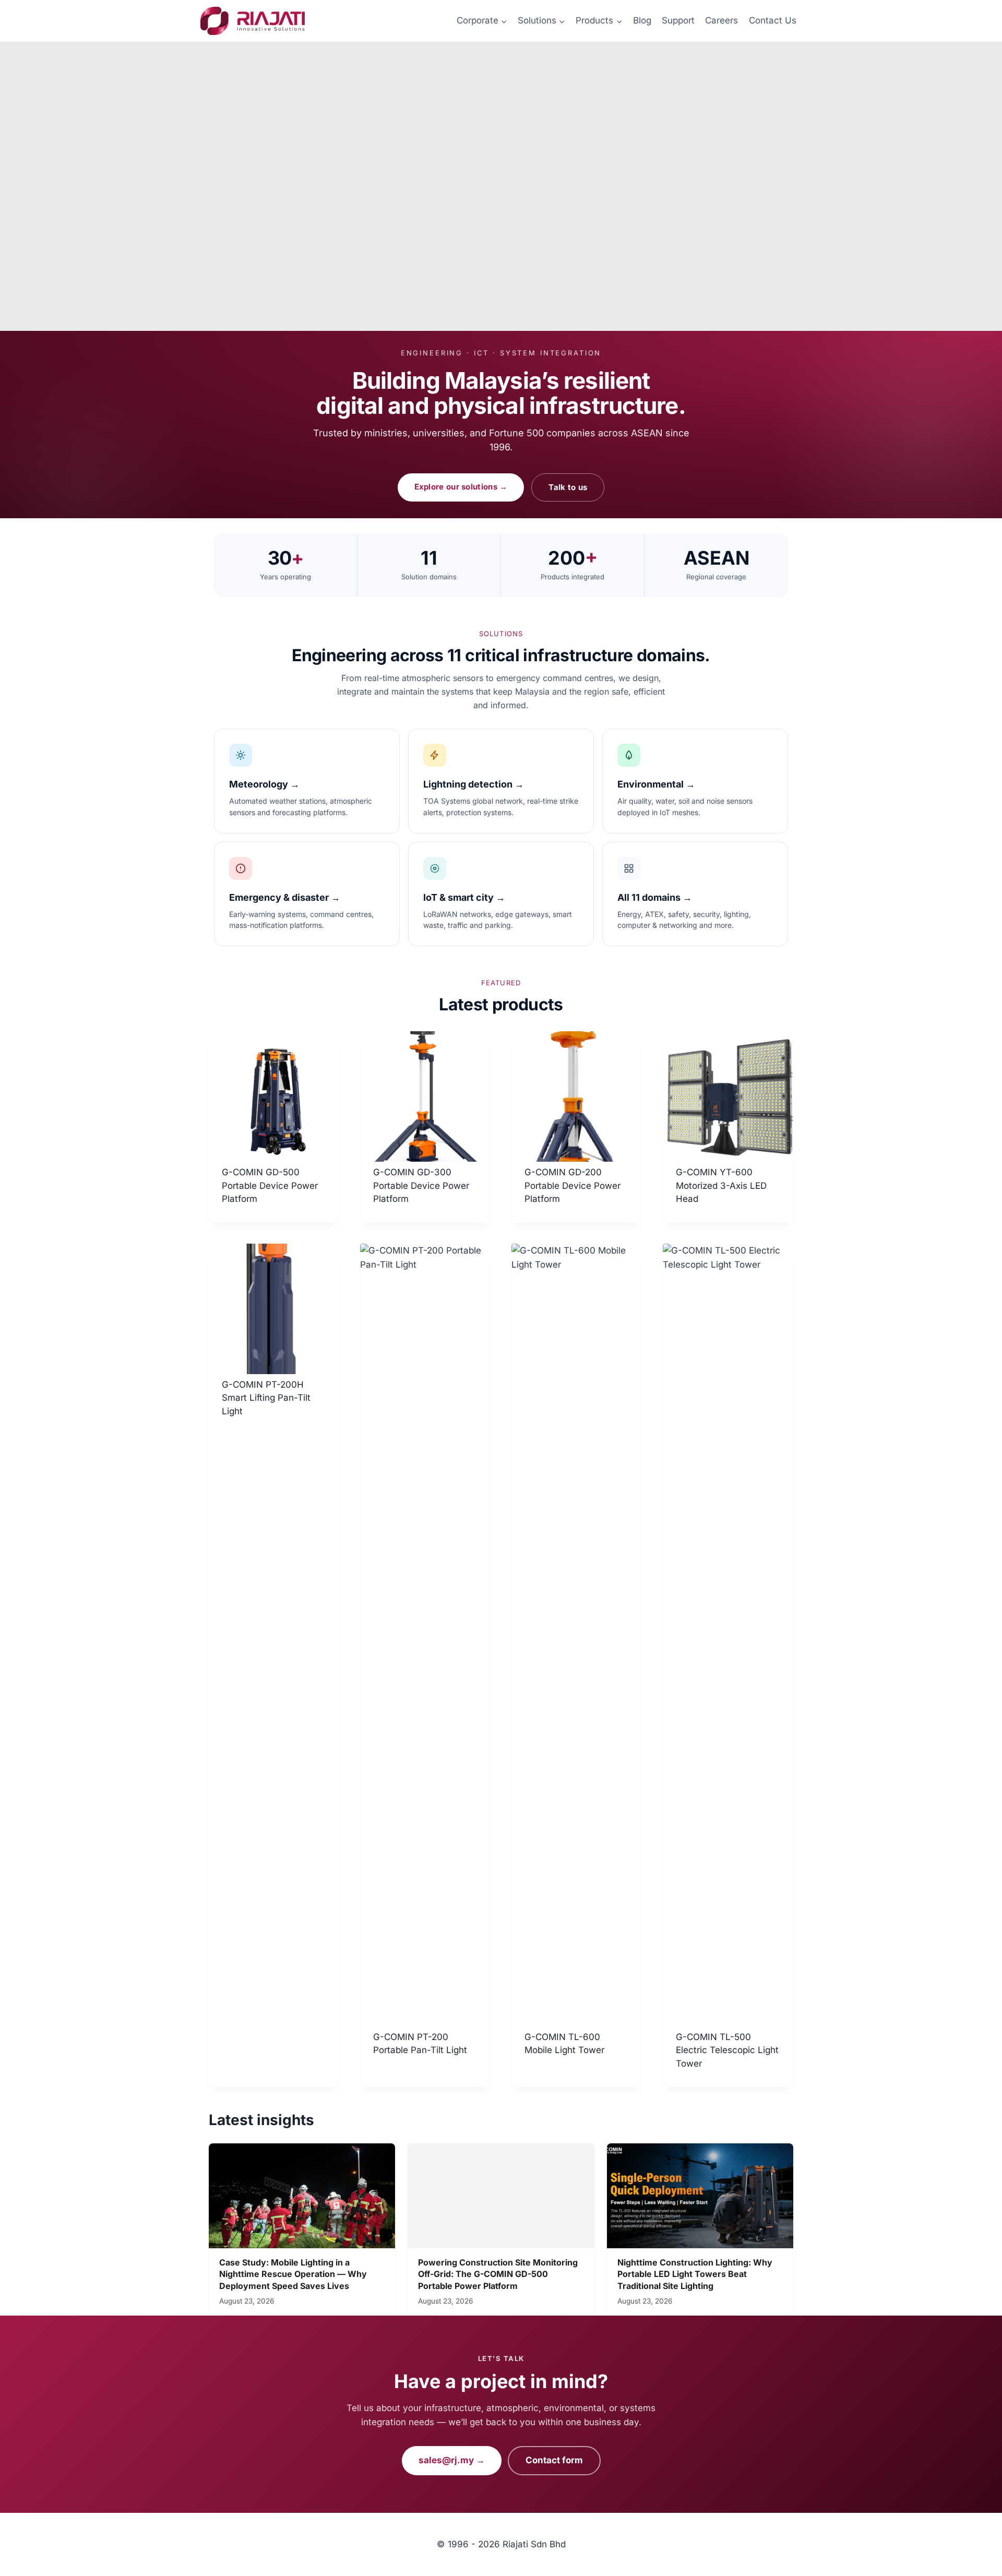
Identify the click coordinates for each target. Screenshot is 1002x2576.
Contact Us (773, 20)
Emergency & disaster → (285, 897)
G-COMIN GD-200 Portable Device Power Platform (572, 1185)
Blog (642, 20)
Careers (721, 20)
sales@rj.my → (452, 2460)
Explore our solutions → (461, 487)
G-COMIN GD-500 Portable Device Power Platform (270, 1185)
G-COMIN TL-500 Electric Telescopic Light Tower (727, 2050)
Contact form (554, 2460)
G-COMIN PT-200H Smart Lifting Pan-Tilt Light (266, 1398)
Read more (244, 1445)
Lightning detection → (474, 784)
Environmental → (656, 784)
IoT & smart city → (464, 897)
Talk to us (568, 487)
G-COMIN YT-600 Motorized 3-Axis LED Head (721, 1185)
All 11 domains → (655, 897)
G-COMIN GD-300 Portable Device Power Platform (421, 1185)
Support (678, 20)
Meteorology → (264, 784)
